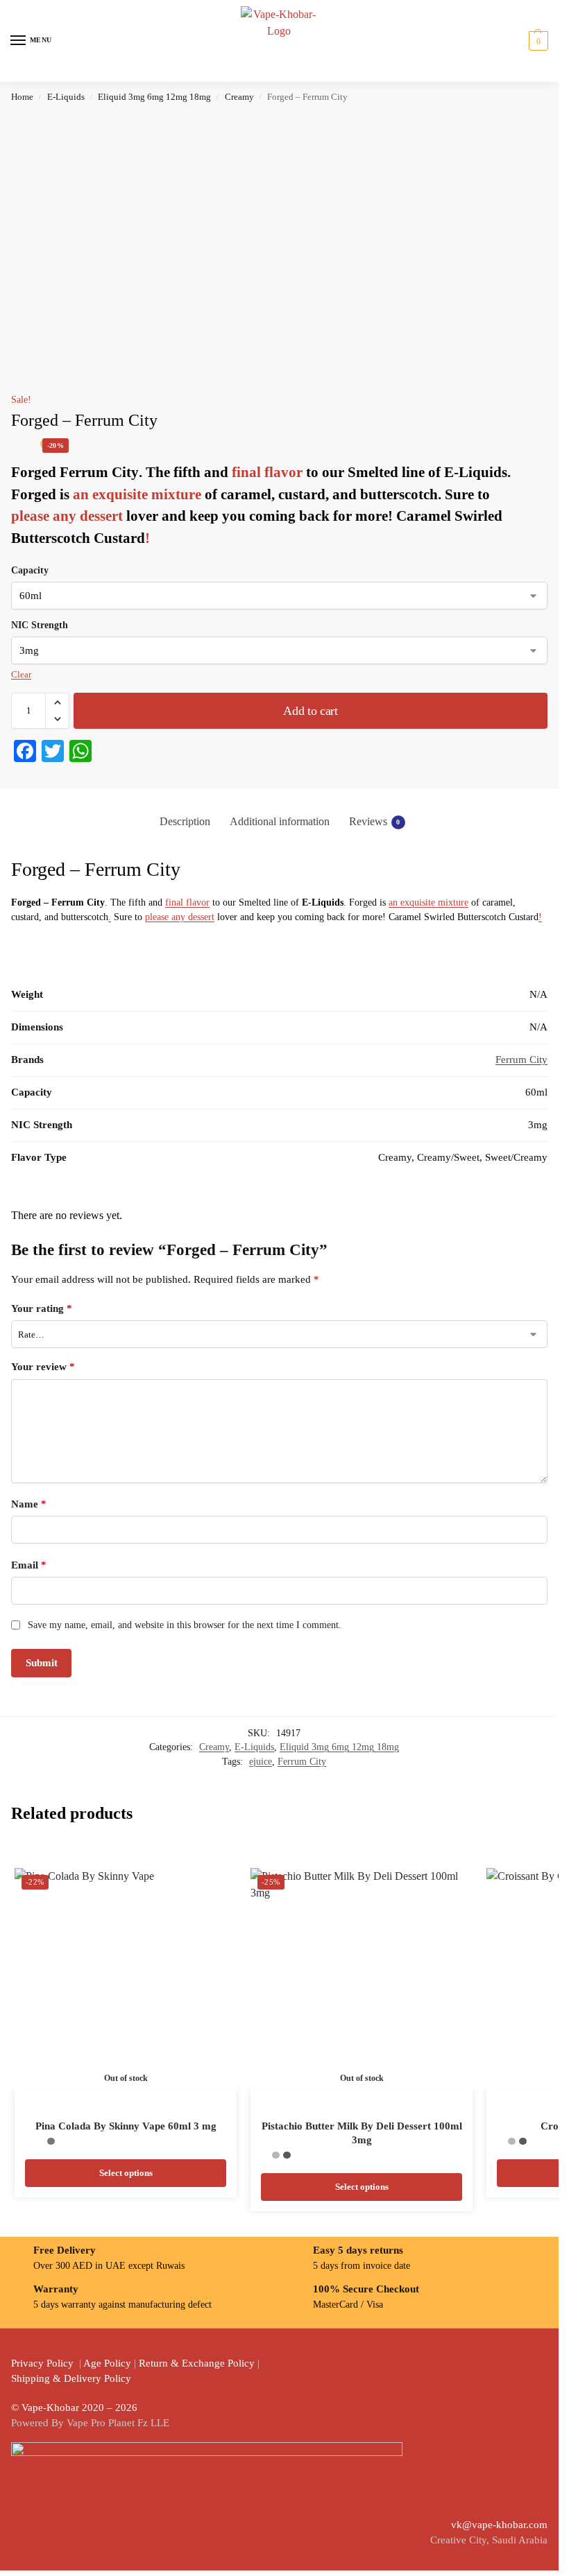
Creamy (239, 97)
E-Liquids (66, 97)
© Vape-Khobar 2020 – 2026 (74, 2408)
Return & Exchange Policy (197, 2363)
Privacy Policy (42, 2363)
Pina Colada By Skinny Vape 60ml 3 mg (126, 2126)
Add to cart (311, 711)
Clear (21, 674)
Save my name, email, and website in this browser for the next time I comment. (185, 1625)
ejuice (261, 1762)
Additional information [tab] (280, 821)
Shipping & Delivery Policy (71, 2378)
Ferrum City (521, 1060)
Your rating (42, 1308)
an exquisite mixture (137, 494)
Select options (126, 2173)
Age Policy (107, 2363)
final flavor (269, 472)
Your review (43, 1367)
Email (29, 1565)
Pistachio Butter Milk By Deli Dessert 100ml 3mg (362, 2133)
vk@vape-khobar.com (499, 2525)
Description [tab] (185, 821)
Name (29, 1504)
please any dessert (67, 516)
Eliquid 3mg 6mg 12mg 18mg (154, 97)
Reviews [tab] (375, 821)
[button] (537, 41)
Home (22, 97)
